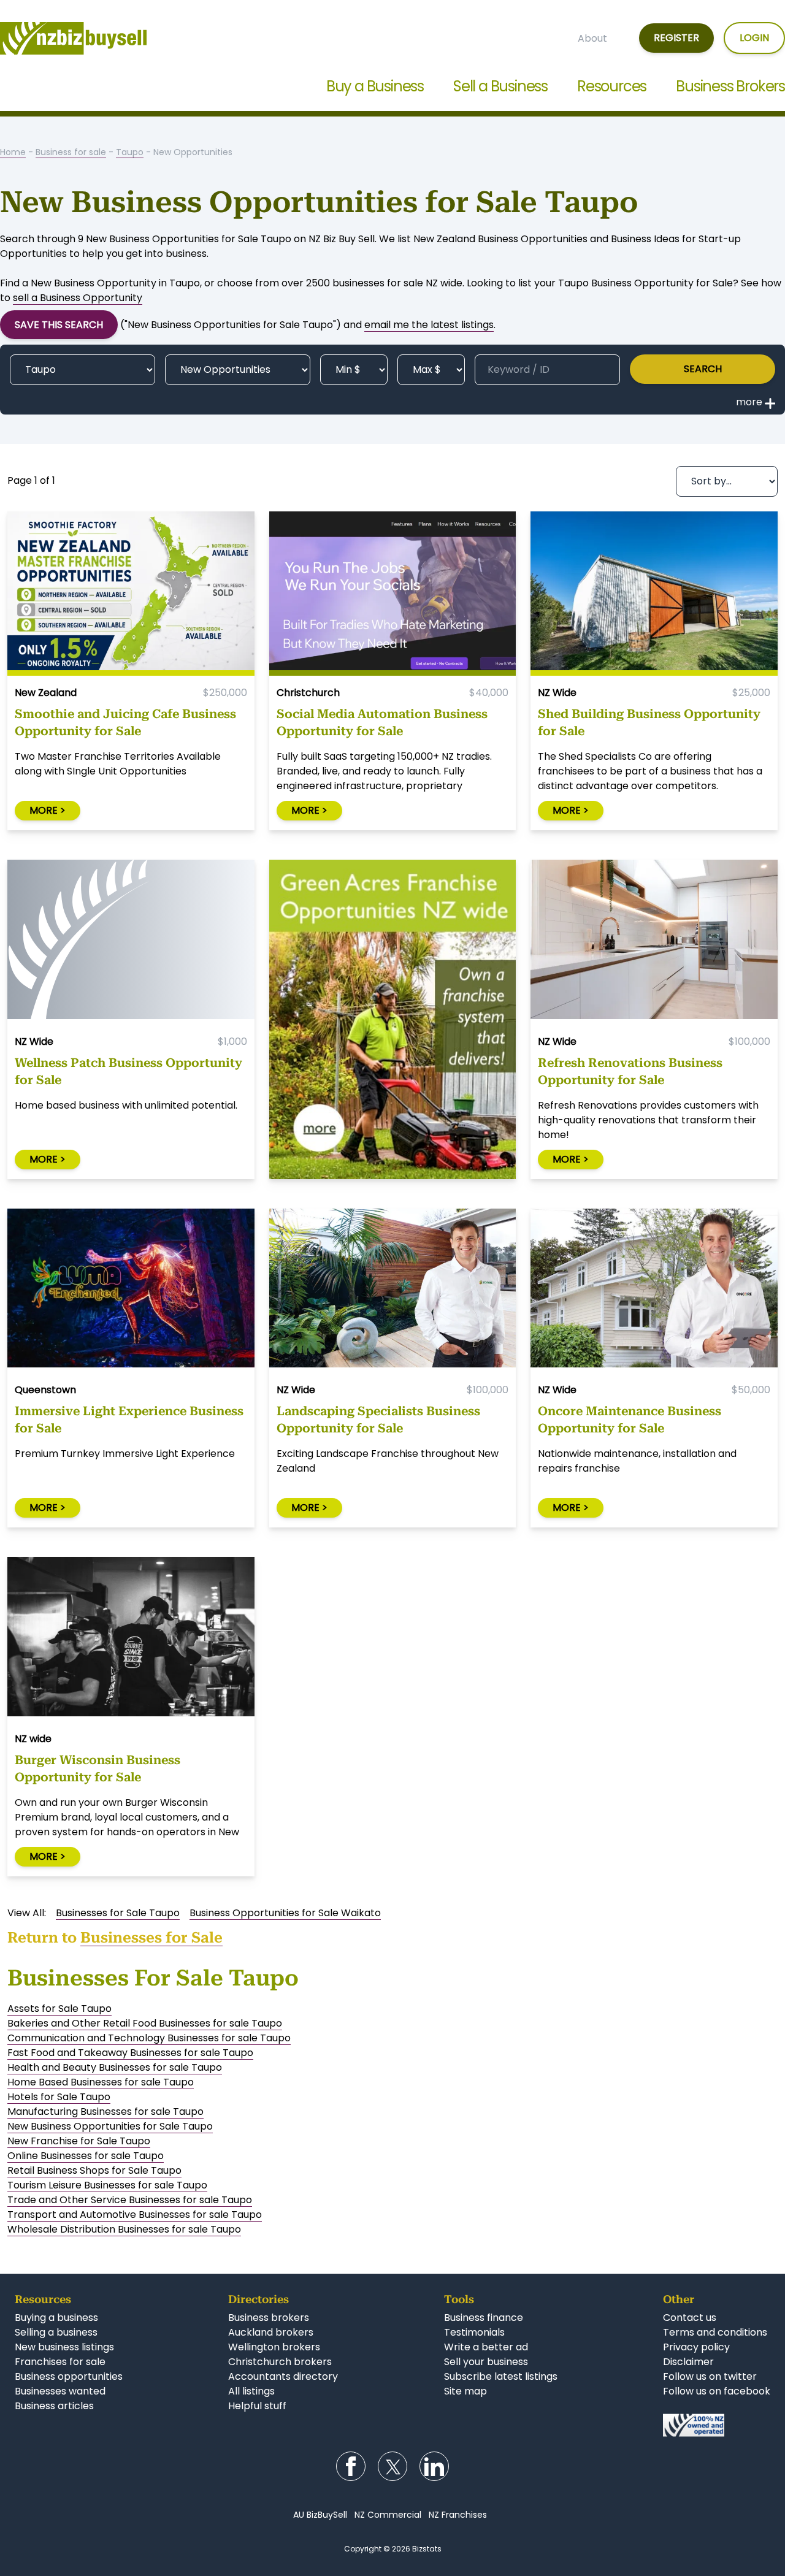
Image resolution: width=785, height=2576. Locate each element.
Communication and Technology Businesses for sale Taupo (149, 2038)
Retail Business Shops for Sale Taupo (94, 2170)
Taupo (130, 152)
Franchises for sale (60, 2362)
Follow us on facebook (717, 2391)
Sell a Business (500, 86)
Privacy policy (696, 2347)
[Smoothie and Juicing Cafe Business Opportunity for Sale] (131, 594)
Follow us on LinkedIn (434, 2466)
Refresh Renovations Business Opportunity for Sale (630, 1071)
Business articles (54, 2406)
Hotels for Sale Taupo (59, 2097)
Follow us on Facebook (351, 2466)
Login (754, 38)
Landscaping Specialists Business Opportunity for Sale (378, 1420)
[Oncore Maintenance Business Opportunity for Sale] (654, 1291)
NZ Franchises (458, 2515)
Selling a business (56, 2332)
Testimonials (474, 2332)
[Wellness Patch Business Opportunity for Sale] (131, 942)
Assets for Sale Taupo (59, 2008)
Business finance (484, 2318)
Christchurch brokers (280, 2362)
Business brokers (269, 2318)
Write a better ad (486, 2347)
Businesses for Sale (151, 1938)
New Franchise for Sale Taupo (79, 2141)
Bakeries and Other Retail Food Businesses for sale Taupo (145, 2023)
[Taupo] (82, 370)
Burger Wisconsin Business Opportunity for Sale (98, 1768)
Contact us (690, 2318)
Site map (465, 2391)
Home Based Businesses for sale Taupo (101, 2082)
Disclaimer (688, 2362)
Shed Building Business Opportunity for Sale (649, 722)
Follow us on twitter (710, 2376)
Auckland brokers (271, 2332)
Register (676, 38)
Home (13, 152)
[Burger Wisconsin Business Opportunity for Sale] (131, 1639)
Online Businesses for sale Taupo (86, 2156)
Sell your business (486, 2362)
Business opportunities (69, 2376)
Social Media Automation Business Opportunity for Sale (382, 722)
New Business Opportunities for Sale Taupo (110, 2126)
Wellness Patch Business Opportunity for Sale (128, 1071)
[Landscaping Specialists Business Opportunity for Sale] (393, 1291)
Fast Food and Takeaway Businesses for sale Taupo (130, 2053)
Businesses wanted (60, 2391)
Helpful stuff (257, 2406)
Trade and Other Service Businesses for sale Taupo (130, 2200)
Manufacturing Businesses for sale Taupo (105, 2112)
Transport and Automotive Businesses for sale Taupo (135, 2215)
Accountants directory (283, 2376)
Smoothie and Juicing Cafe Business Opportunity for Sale (125, 722)
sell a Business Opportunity (78, 298)
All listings (251, 2391)
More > (48, 810)
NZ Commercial (388, 2515)
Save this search (59, 325)
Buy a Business (375, 86)
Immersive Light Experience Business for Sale (129, 1420)
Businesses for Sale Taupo (118, 1913)
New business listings (64, 2347)
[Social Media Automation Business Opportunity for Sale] (393, 594)
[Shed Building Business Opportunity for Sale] (654, 594)
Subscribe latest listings (501, 2376)
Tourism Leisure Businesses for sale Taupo (107, 2185)
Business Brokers (730, 86)
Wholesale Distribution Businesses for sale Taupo (124, 2229)
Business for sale (71, 152)
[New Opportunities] (238, 370)
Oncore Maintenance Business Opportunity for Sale (630, 1420)
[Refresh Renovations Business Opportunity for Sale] (654, 942)
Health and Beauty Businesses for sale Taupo (115, 2067)
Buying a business (56, 2318)
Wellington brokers (274, 2347)
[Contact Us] (717, 2425)
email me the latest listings (429, 325)
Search (703, 369)
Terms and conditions (715, 2332)
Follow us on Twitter (392, 2466)
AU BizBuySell (320, 2515)
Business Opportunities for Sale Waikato (285, 1913)
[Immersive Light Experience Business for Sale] (131, 1291)
